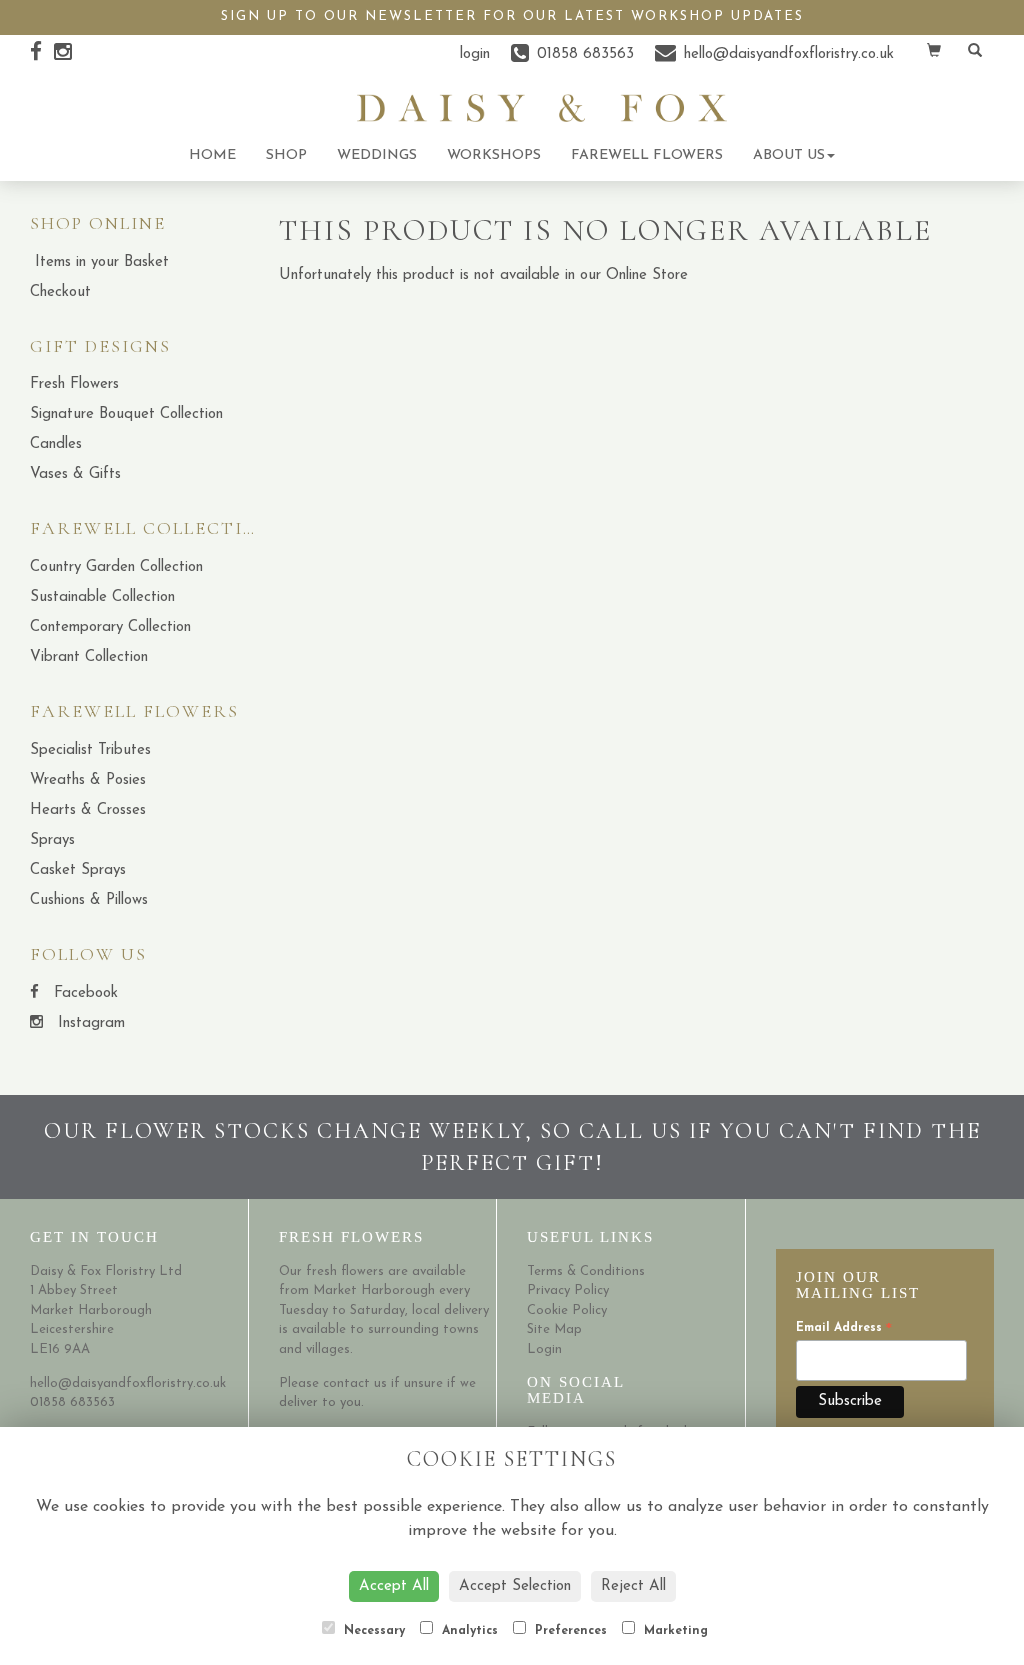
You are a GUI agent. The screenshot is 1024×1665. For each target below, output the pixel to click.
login (475, 54)
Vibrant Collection (89, 657)
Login (544, 1349)
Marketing (674, 1631)
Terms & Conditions (586, 1271)
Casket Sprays (78, 870)
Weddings (377, 155)
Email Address (844, 1329)
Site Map (554, 1329)
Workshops (494, 155)
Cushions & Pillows (89, 900)
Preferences (569, 1631)
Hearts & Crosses (88, 810)
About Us (789, 155)
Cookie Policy (567, 1310)
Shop (286, 155)
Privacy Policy (568, 1290)
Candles (56, 444)
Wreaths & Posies (88, 780)
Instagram (89, 1023)
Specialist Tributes (90, 750)
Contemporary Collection (110, 627)
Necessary (372, 1631)
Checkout (60, 292)
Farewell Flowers (647, 155)
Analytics (468, 1631)
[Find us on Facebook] (42, 53)
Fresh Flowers (74, 384)
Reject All (633, 1586)
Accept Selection (515, 1586)
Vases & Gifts (75, 474)
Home (212, 155)
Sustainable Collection (102, 597)
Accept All (394, 1586)
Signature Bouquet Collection (126, 414)
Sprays (52, 840)
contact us (355, 1383)
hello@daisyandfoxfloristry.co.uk (128, 1383)
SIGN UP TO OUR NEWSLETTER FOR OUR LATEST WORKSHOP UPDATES (512, 16)
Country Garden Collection (116, 567)
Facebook (83, 993)
